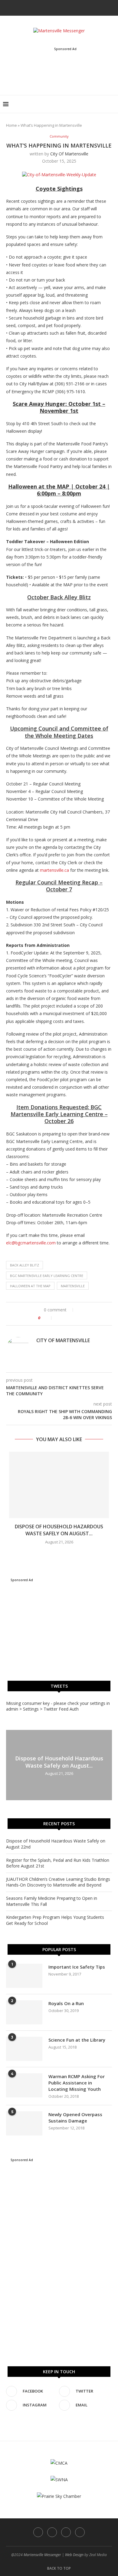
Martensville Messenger (42, 2555)
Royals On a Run (66, 2003)
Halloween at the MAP (30, 1286)
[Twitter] (55, 7)
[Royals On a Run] (24, 2012)
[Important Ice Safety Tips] (24, 1976)
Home (11, 125)
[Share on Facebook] (59, 1318)
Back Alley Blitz (25, 1265)
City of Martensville (69, 154)
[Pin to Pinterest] (72, 1318)
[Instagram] (63, 7)
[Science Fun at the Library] (24, 2049)
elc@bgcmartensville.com (31, 1243)
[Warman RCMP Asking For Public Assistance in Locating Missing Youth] (24, 2085)
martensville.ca (54, 870)
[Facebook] (47, 7)
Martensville (73, 1286)
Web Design (74, 2555)
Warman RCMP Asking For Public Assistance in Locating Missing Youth (77, 2083)
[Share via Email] (78, 1318)
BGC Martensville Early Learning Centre (47, 1276)
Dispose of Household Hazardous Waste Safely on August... (59, 1530)
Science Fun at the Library (77, 2040)
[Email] (71, 7)
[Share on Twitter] (66, 1318)
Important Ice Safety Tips (77, 1967)
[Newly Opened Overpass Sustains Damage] (24, 2123)
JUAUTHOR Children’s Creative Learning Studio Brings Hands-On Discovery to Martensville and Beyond (58, 1882)
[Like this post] (48, 1318)
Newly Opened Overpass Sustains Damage (75, 2117)
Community (59, 136)
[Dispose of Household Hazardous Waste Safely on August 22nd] (59, 1485)
